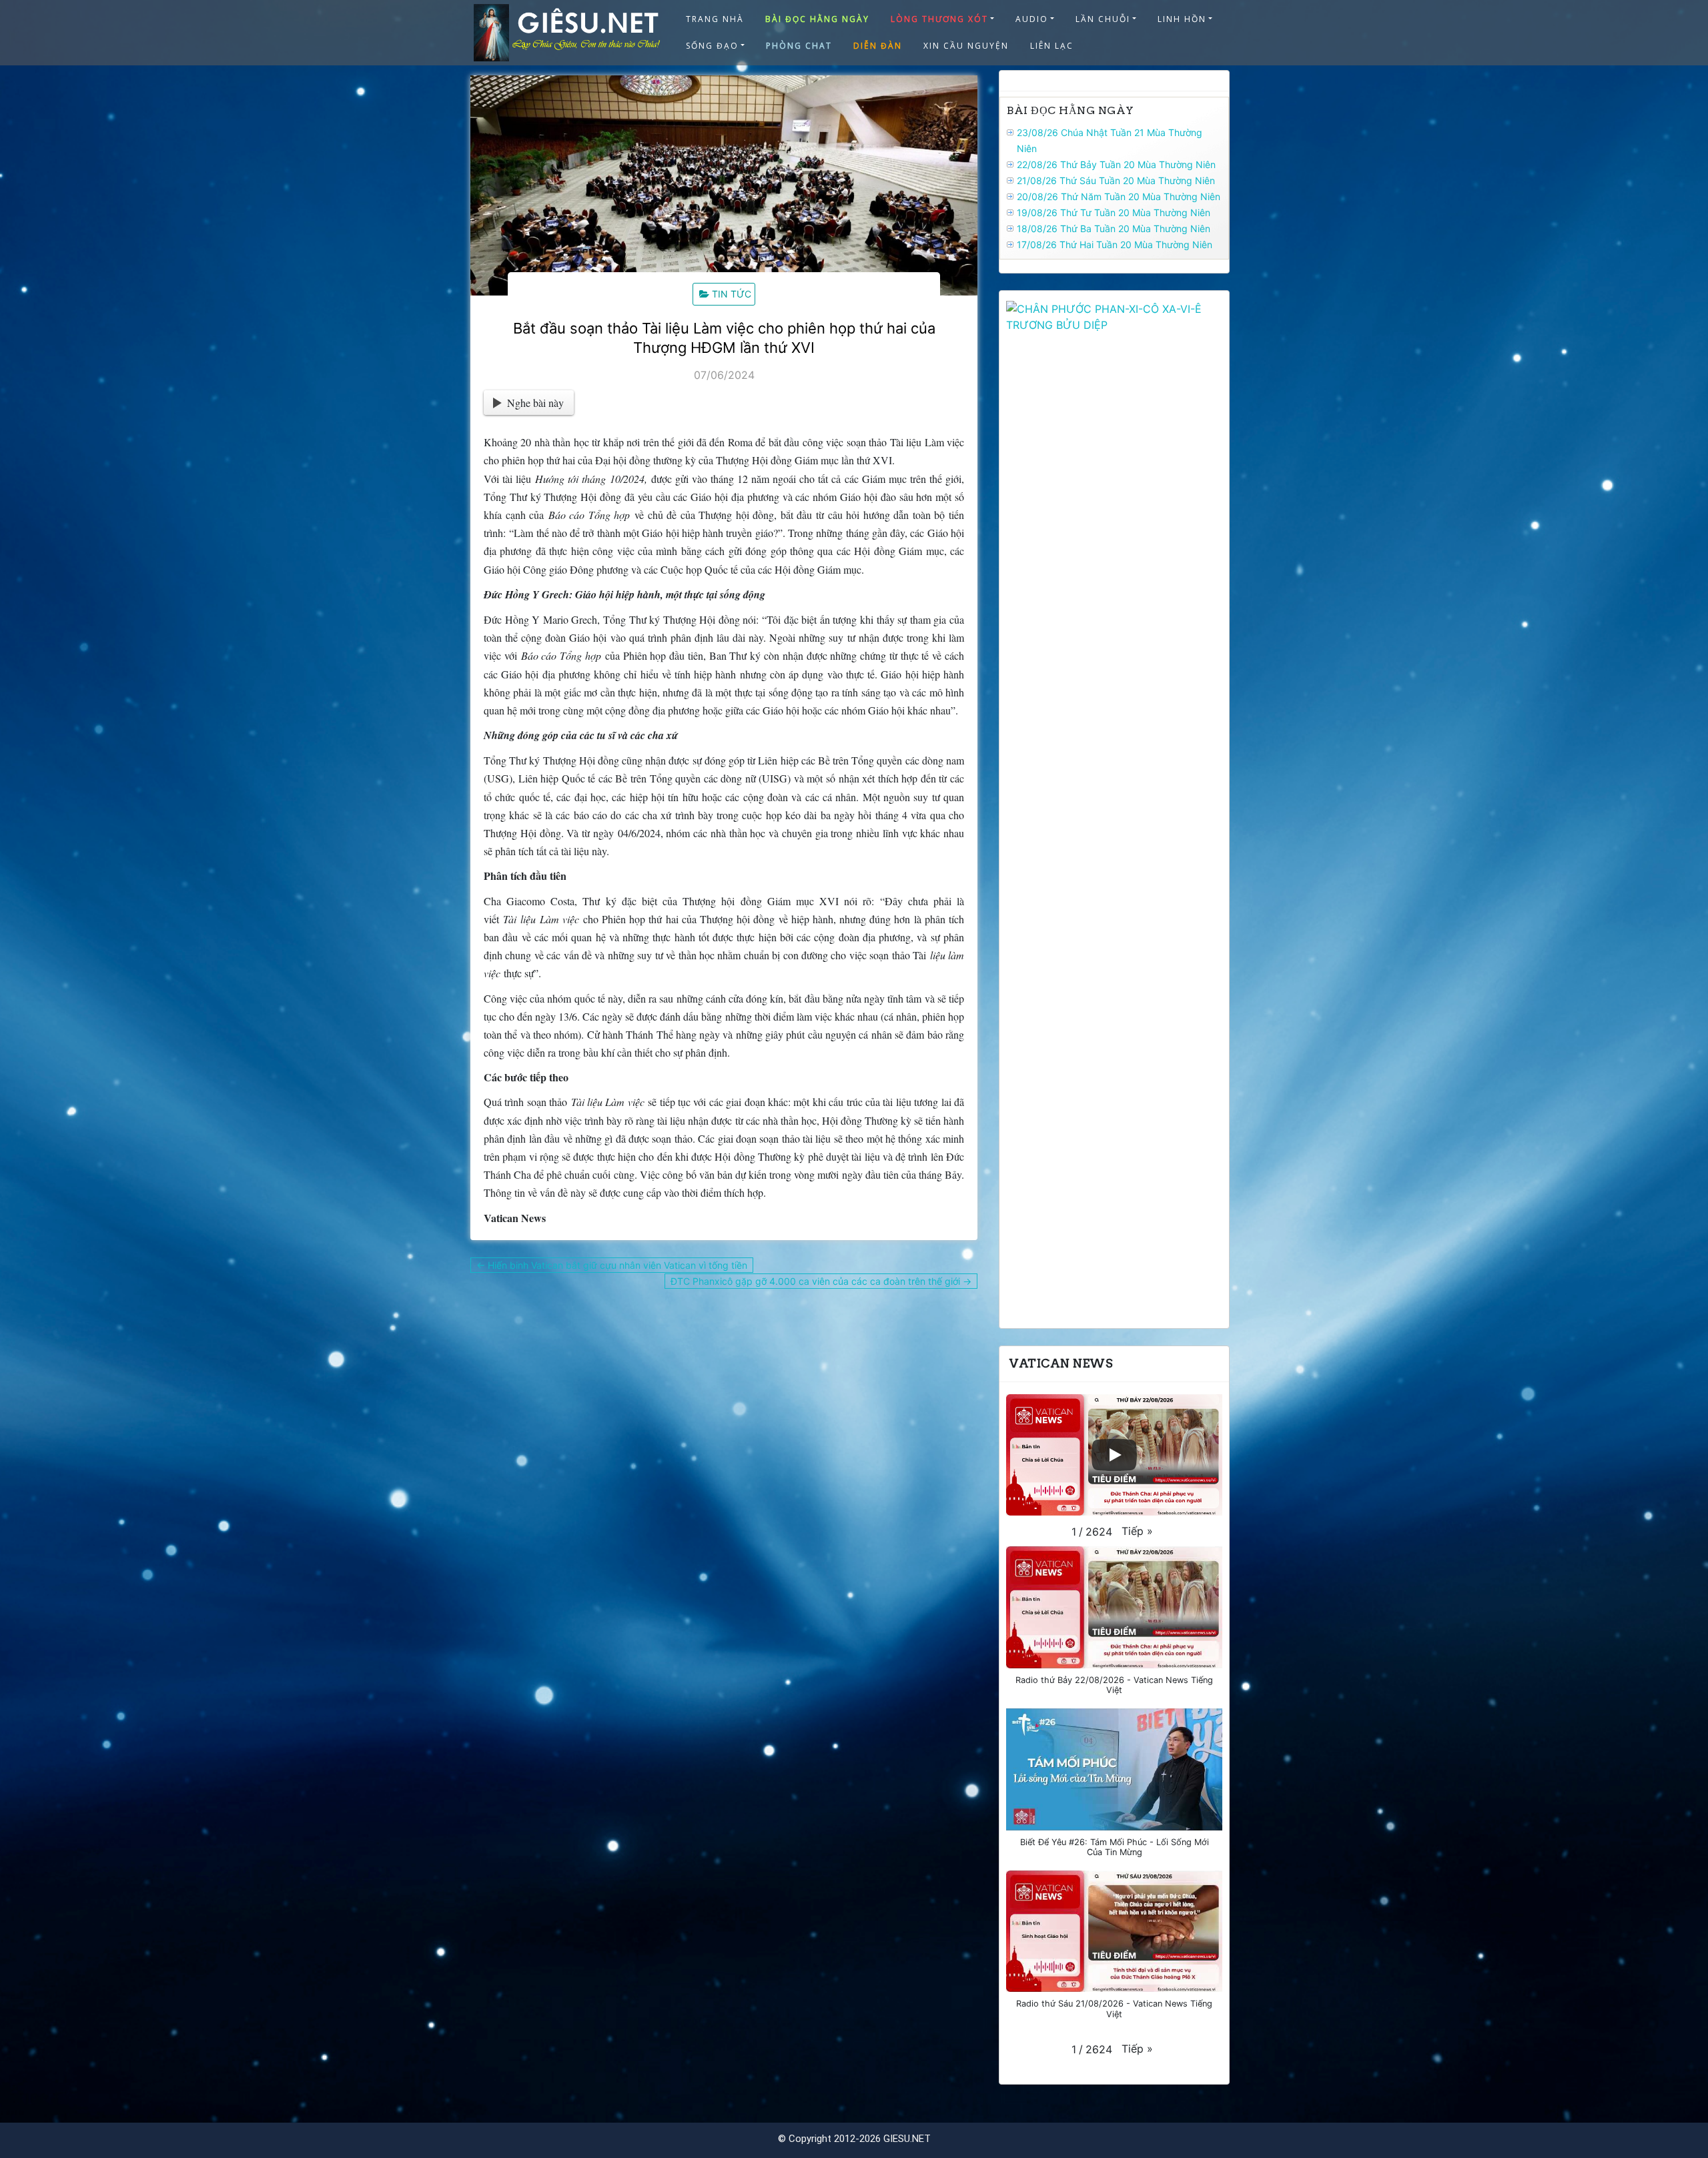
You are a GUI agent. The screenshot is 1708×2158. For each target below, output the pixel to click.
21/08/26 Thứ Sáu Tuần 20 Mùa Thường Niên (1116, 180)
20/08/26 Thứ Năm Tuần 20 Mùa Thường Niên (1119, 196)
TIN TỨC (732, 294)
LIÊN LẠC (1052, 46)
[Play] (1114, 1455)
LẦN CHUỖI (1103, 19)
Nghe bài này (535, 403)
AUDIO (1032, 19)
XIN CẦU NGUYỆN (966, 46)
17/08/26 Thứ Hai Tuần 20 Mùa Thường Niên (1115, 244)
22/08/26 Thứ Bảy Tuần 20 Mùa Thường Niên (1116, 164)
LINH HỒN (1182, 19)
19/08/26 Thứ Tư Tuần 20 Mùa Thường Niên (1114, 212)
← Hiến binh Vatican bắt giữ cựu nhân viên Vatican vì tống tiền (612, 1265)
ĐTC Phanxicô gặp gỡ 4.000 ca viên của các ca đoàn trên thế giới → (821, 1281)
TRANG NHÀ (715, 19)
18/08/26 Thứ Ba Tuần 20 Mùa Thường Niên (1114, 228)
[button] (1137, 1531)
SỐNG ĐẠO (712, 46)
